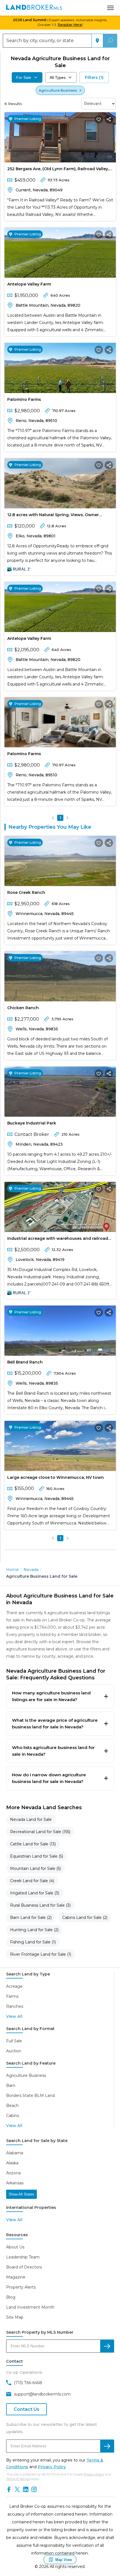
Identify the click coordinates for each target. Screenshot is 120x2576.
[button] (53, 818)
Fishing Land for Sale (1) (33, 1942)
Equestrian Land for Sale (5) (37, 1856)
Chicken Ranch (23, 1008)
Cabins (13, 2116)
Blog (11, 2297)
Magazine (16, 2277)
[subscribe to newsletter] (107, 2446)
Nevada (31, 1570)
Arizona (13, 2173)
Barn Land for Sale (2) (31, 1918)
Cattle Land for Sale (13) (33, 1844)
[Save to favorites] (99, 119)
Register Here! (70, 25)
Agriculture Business (26, 2075)
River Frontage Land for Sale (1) (41, 1954)
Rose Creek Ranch (26, 892)
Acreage (14, 1986)
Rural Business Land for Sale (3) (40, 1905)
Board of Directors (24, 2267)
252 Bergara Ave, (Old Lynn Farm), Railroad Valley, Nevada (58, 170)
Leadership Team (23, 2257)
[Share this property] (109, 119)
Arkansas (15, 2183)
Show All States (21, 2194)
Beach (12, 2106)
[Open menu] (111, 8)
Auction (14, 2051)
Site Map (15, 2317)
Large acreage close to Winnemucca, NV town (56, 1477)
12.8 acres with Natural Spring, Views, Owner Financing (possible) (53, 516)
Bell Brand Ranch (25, 1362)
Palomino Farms (24, 399)
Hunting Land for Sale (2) (34, 1930)
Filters (94, 77)
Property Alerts (21, 2287)
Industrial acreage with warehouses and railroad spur (58, 1240)
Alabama (15, 2153)
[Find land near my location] (97, 41)
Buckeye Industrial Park (32, 1123)
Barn (11, 2085)
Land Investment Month (30, 2307)
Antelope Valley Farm (29, 284)
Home (12, 1570)
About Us (15, 2247)
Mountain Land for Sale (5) (35, 1868)
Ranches (15, 2006)
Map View (64, 2560)
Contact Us (27, 2409)
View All (14, 2016)
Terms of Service (18, 2479)
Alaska (12, 2163)
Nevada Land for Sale (31, 1819)
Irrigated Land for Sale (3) (35, 1893)
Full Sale (14, 2041)
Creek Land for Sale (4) (32, 1881)
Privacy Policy (52, 2467)
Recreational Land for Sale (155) (40, 1832)
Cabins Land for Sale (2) (85, 1918)
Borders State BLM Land (30, 2096)
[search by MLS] (107, 2346)
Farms (12, 1996)
